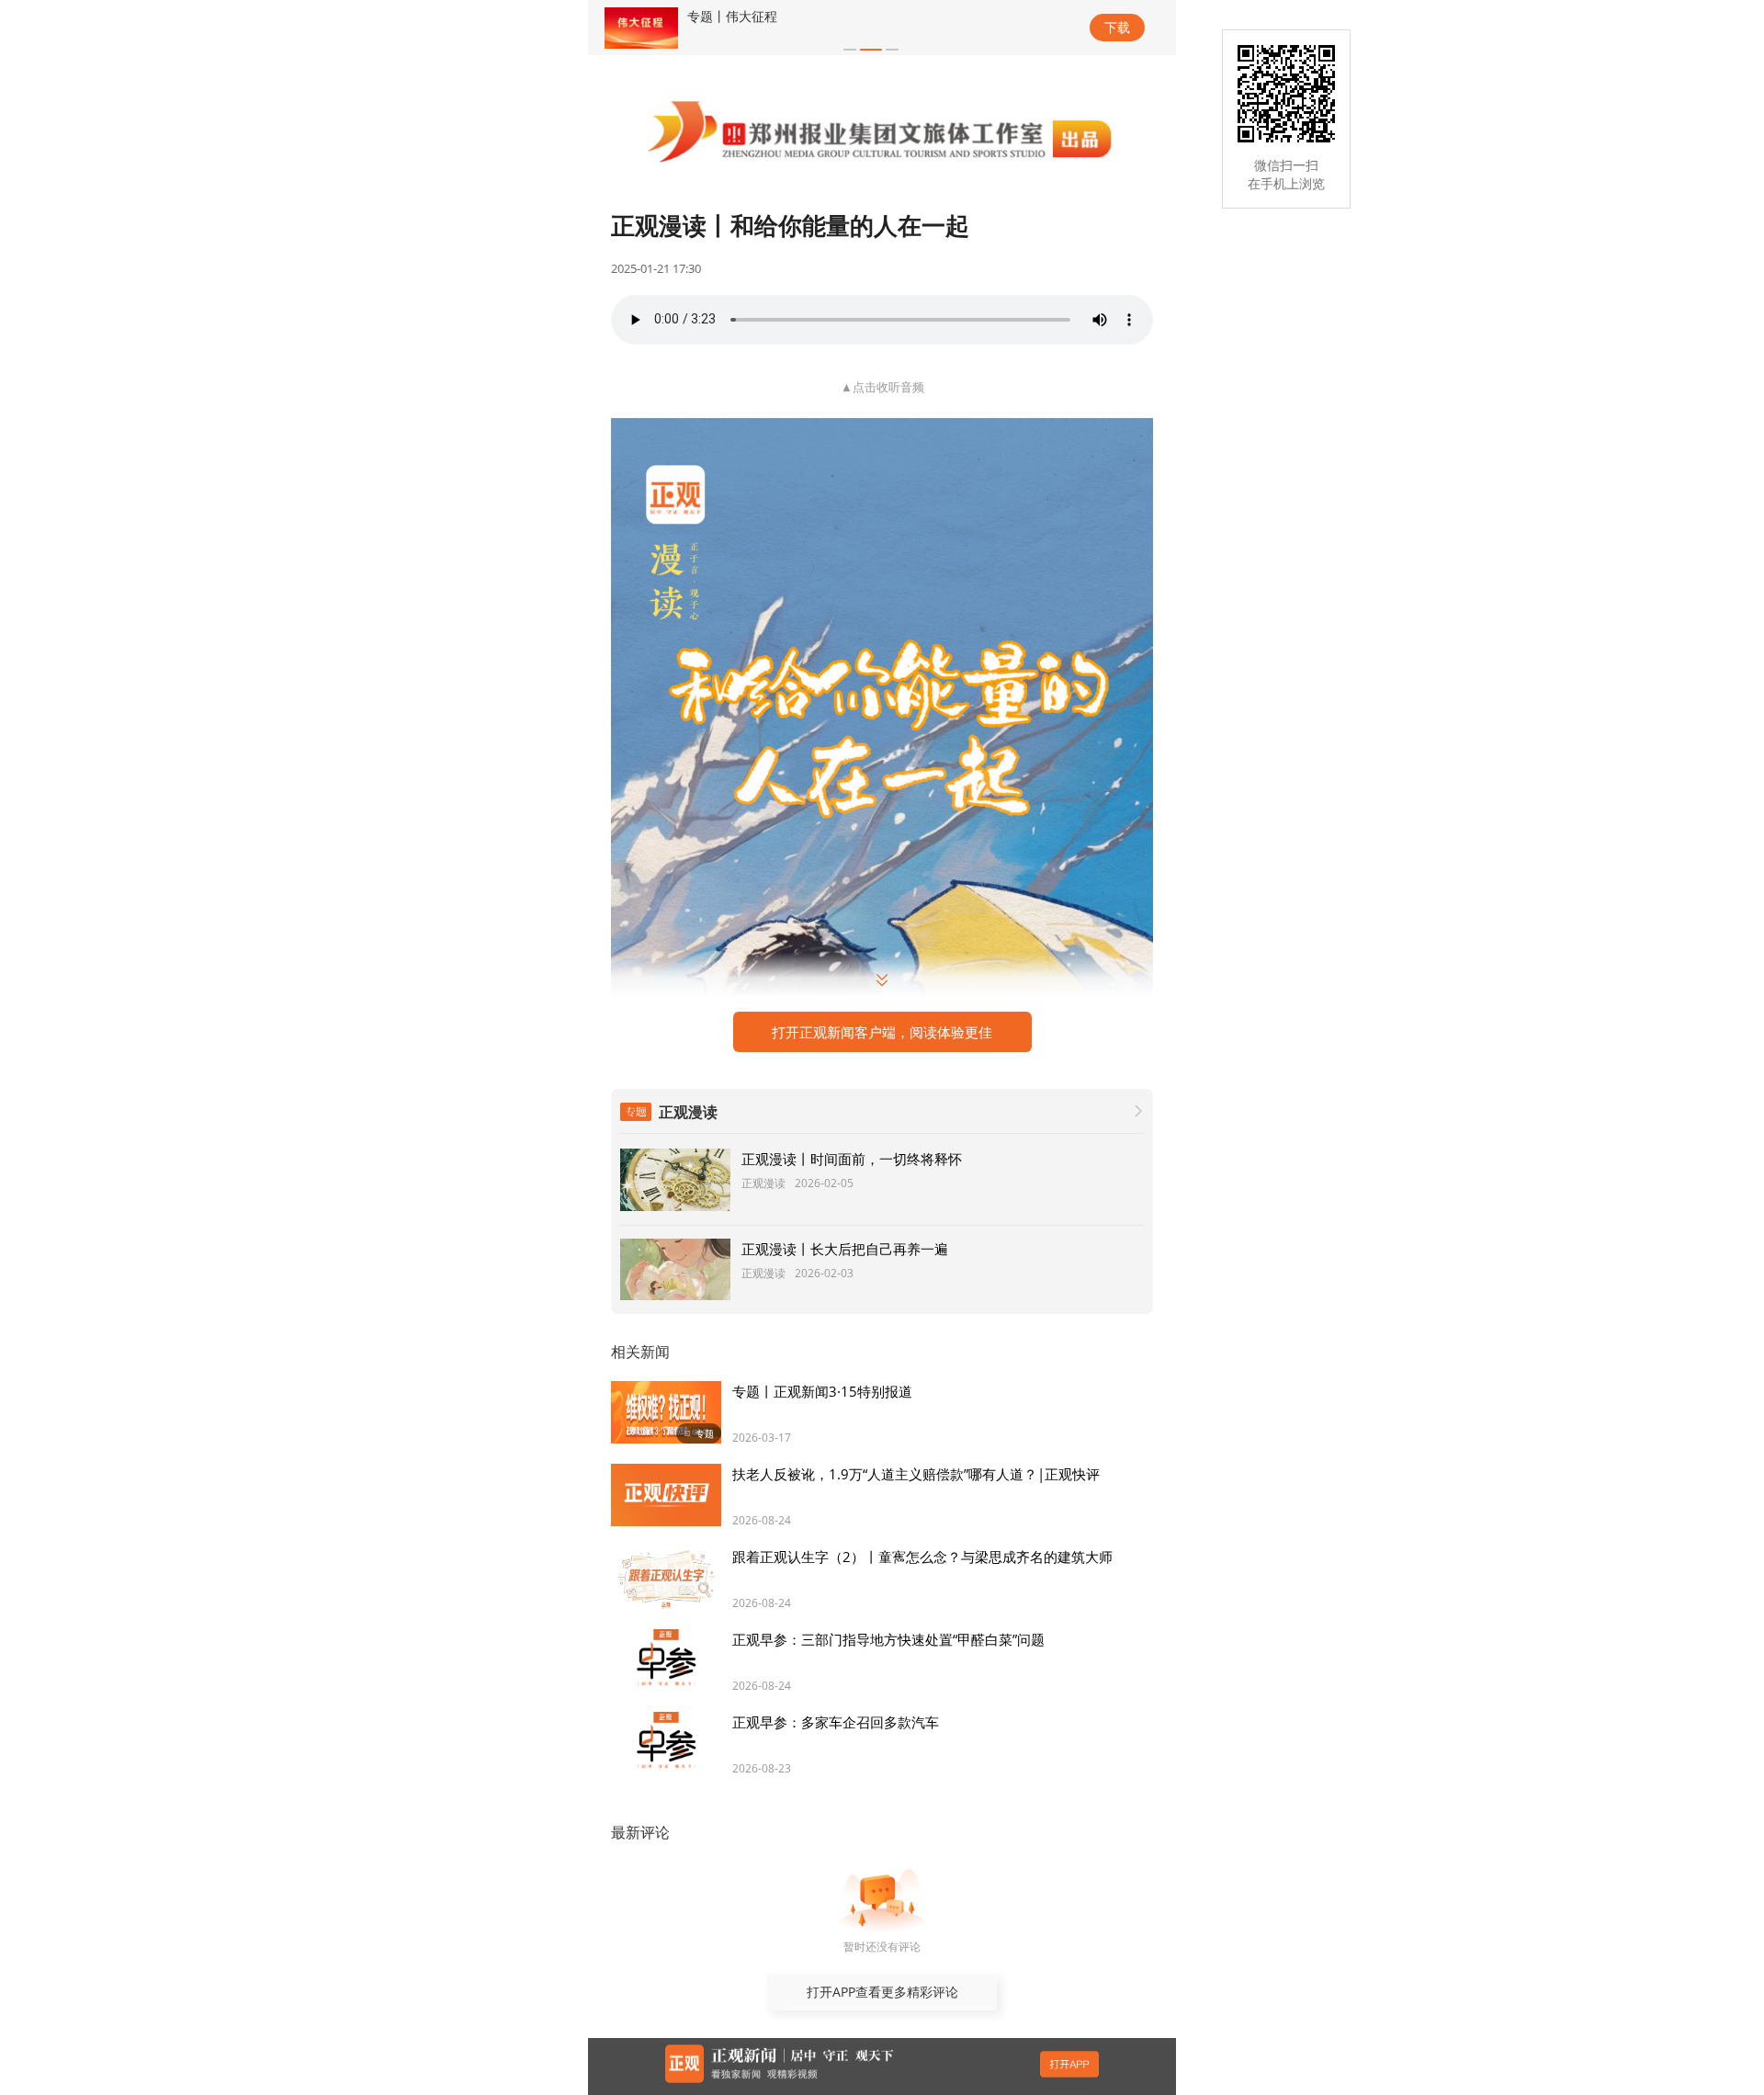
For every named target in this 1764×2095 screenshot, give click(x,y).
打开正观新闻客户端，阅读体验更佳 (882, 1032)
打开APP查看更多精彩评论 (882, 1992)
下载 (1117, 27)
